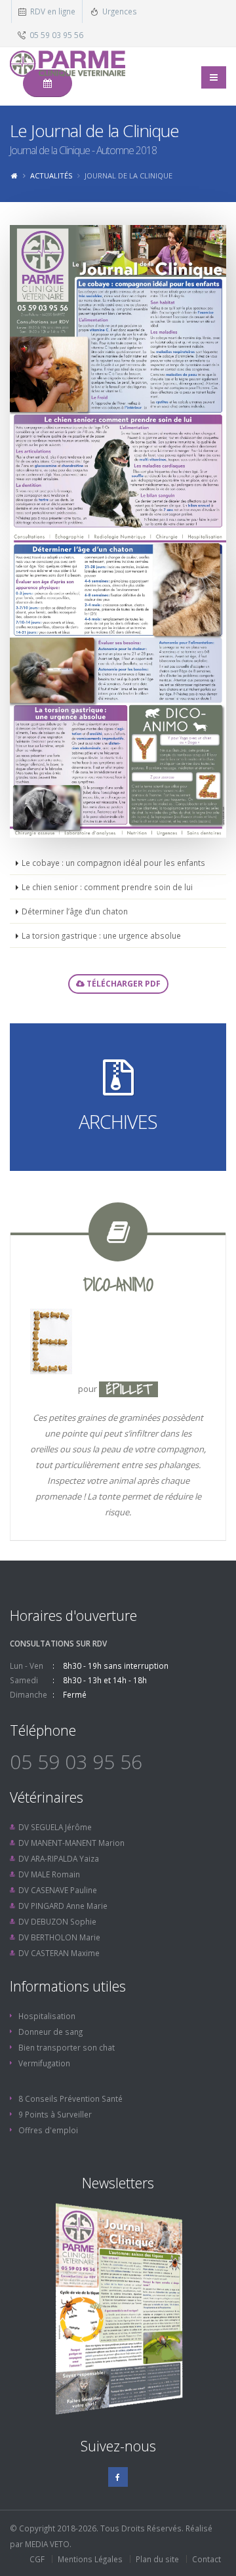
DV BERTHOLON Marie (59, 1937)
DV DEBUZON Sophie (57, 1921)
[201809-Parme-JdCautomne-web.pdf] (118, 378)
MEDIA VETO (47, 2544)
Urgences (120, 11)
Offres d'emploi (48, 2130)
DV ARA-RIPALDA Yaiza (59, 1858)
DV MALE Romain (49, 1874)
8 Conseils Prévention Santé (70, 2098)
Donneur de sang (50, 2032)
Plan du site (157, 2559)
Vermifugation (44, 2063)
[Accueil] (14, 175)
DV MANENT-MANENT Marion (71, 1843)
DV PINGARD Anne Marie (63, 1906)
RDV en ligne (53, 11)
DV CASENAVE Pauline (58, 1890)
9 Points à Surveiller (55, 2114)
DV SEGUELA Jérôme (55, 1827)
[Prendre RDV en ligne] (48, 83)
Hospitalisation (47, 2016)
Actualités (51, 175)
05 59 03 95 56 (56, 35)
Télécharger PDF (123, 984)
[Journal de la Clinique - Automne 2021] (118, 2309)
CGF (37, 2559)
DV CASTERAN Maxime (59, 1953)
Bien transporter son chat (67, 2047)
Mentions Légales (90, 2559)
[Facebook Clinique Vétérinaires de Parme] (118, 2477)
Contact (206, 2559)
